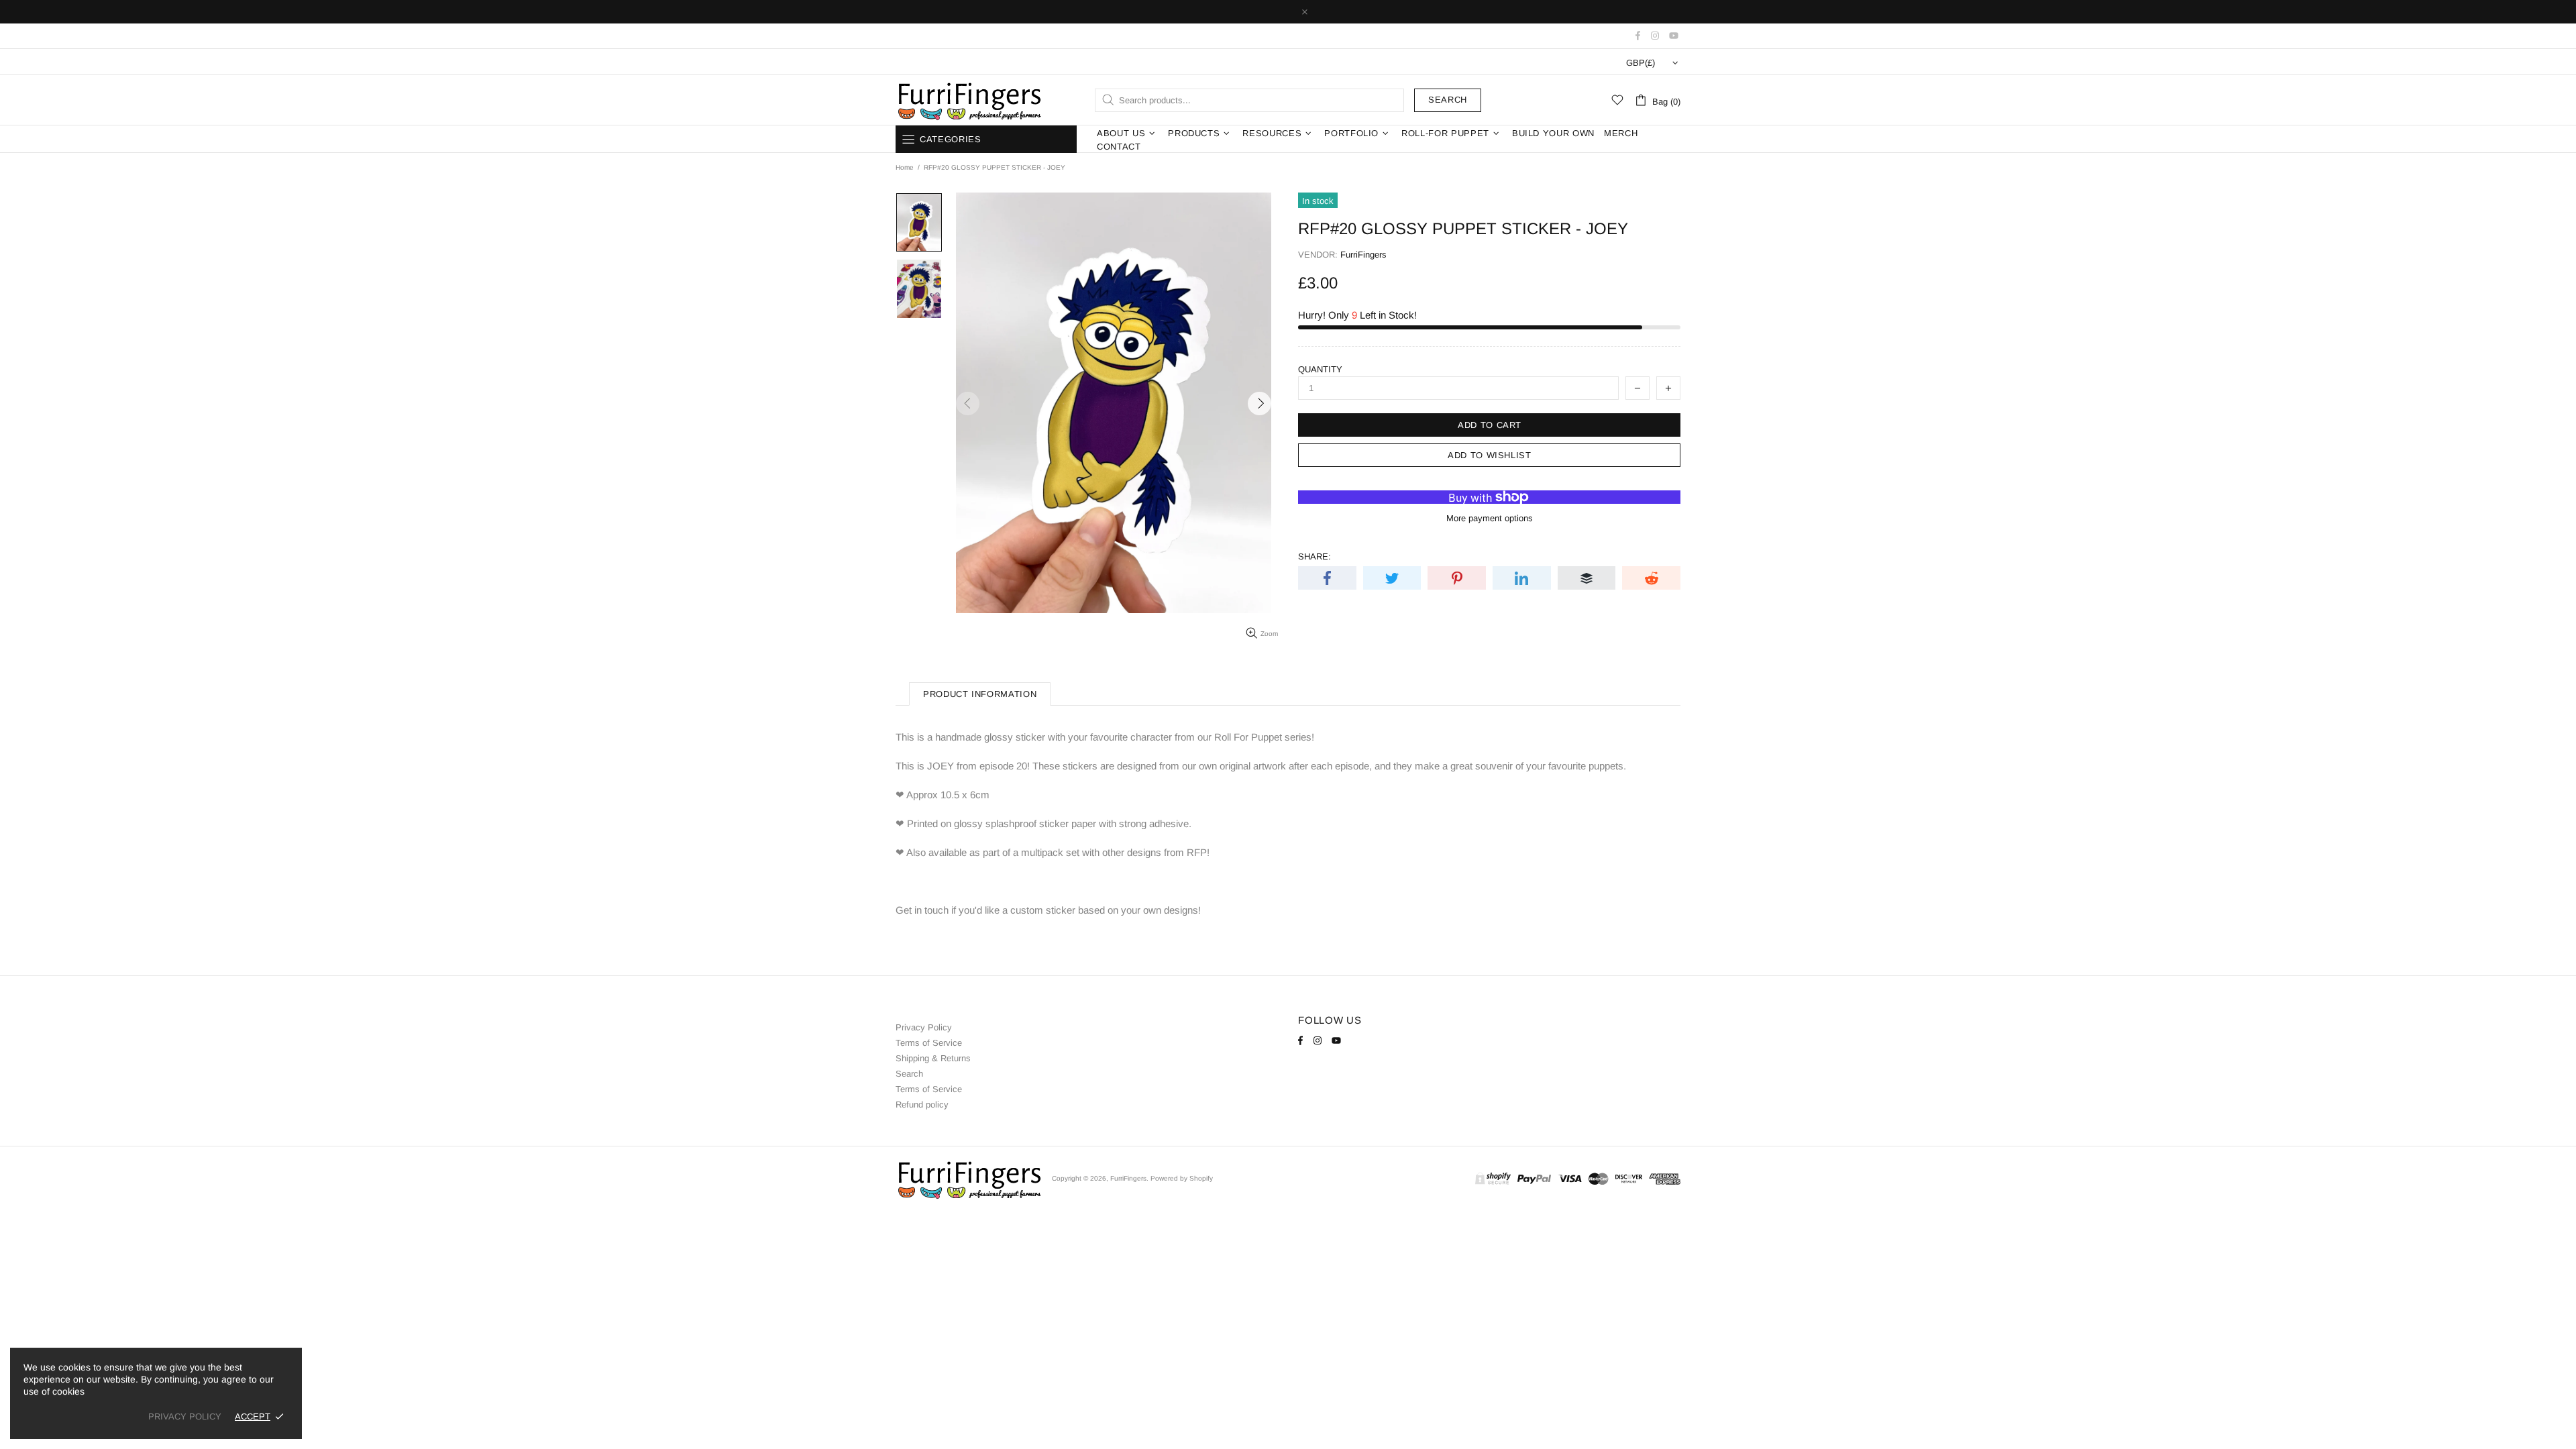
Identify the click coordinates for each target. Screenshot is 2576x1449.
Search (1448, 100)
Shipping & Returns (933, 1058)
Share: (1314, 556)
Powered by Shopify (1182, 1178)
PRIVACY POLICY (185, 1416)
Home (905, 167)
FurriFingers (969, 100)
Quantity (1320, 369)
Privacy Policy (924, 1027)
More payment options (1490, 518)
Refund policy (922, 1105)
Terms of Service (929, 1043)
